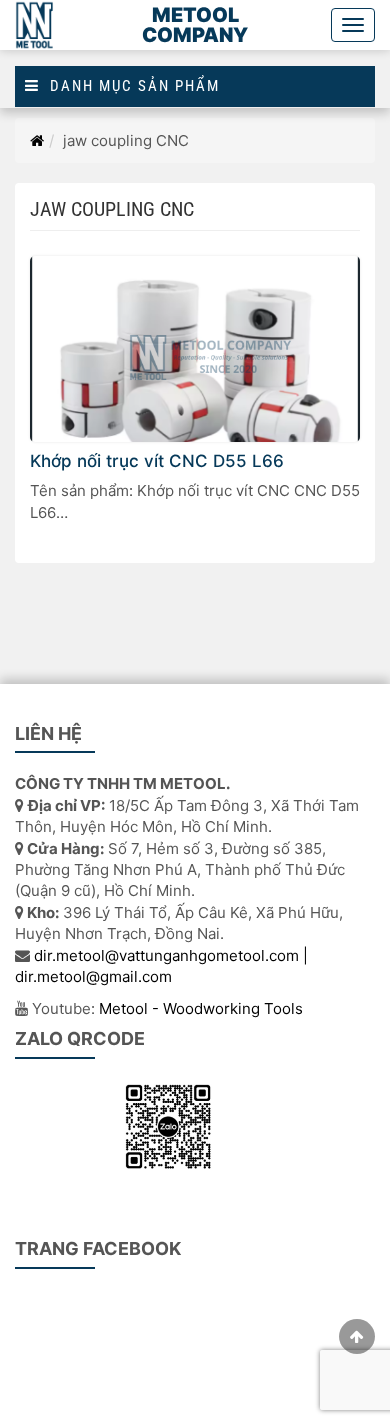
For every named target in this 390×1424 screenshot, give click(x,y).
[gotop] (357, 1336)
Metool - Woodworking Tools (201, 1008)
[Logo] (35, 25)
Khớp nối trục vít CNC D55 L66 (157, 461)
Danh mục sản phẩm (130, 86)
